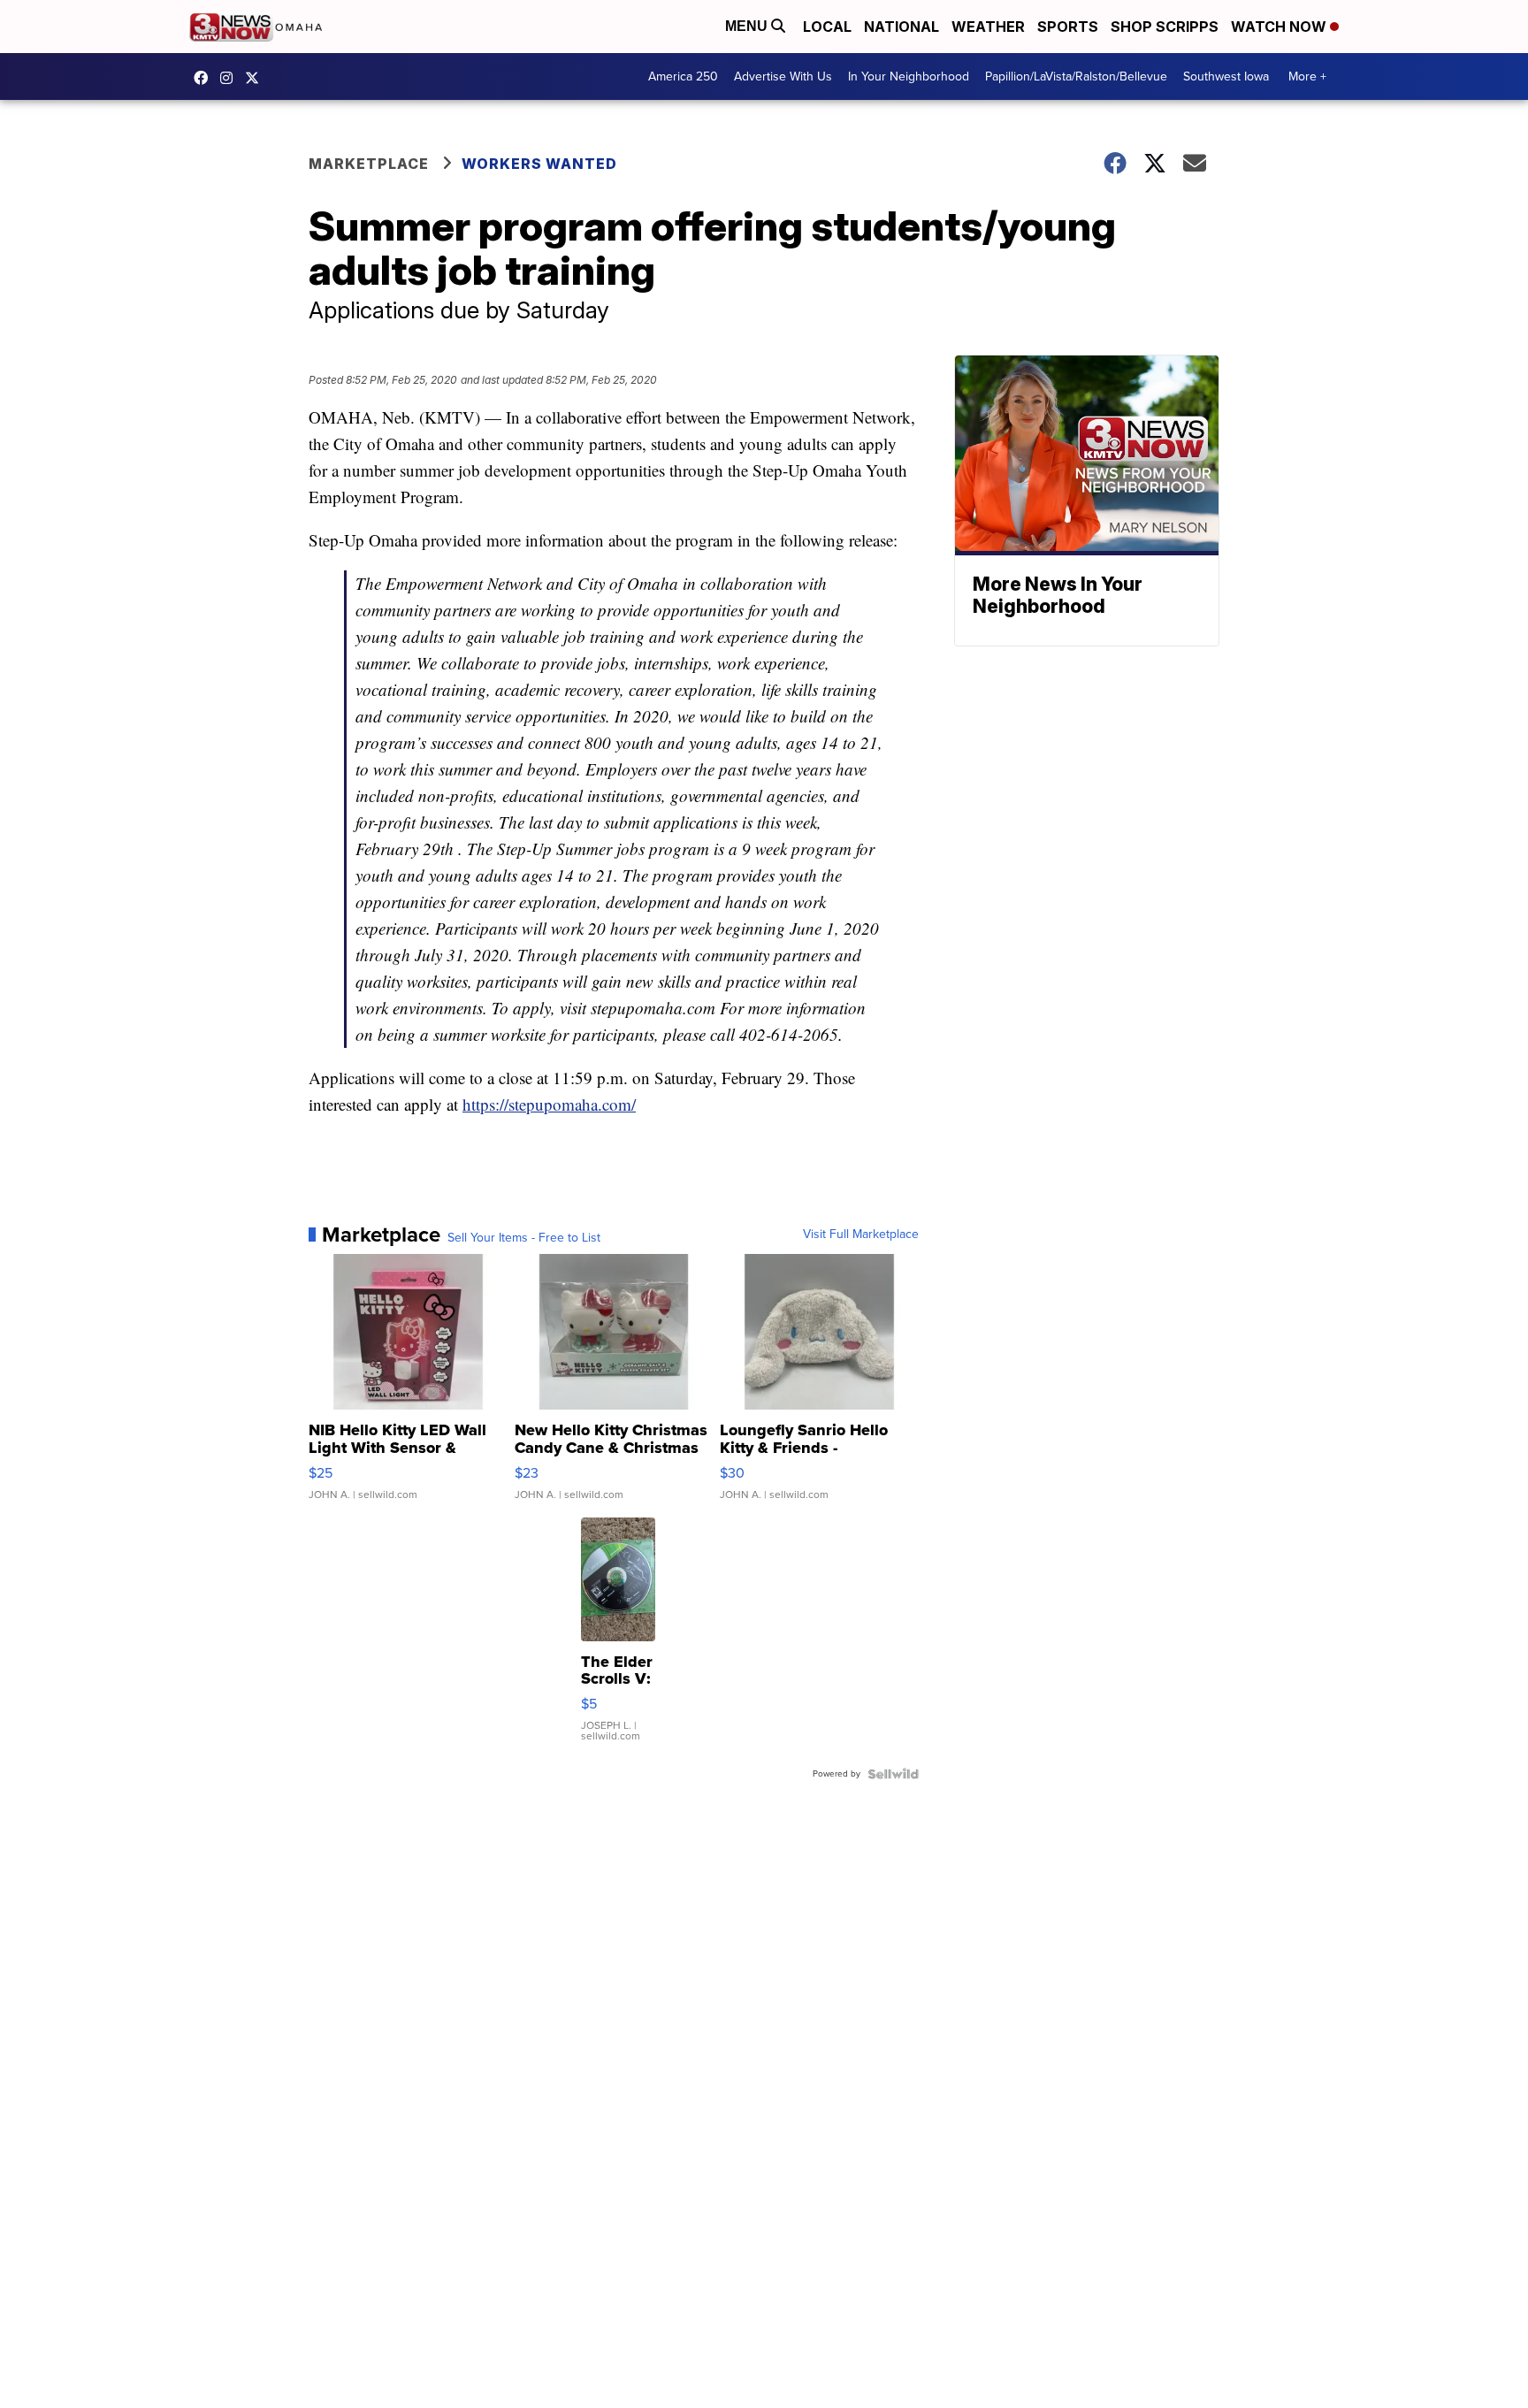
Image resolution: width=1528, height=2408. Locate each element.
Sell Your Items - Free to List (524, 1238)
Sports (1068, 27)
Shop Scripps (1165, 27)
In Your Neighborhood (909, 76)
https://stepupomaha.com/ (549, 1104)
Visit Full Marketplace (861, 1235)
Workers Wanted (541, 164)
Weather (988, 27)
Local (827, 27)
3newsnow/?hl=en (231, 78)
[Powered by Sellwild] (893, 1774)
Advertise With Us (783, 76)
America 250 (683, 76)
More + (1307, 76)
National (902, 27)
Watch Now (1280, 27)
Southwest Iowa (1226, 76)
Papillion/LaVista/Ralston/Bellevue (1076, 76)
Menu (748, 26)
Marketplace (369, 164)
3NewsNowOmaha (256, 78)
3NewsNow (205, 78)
